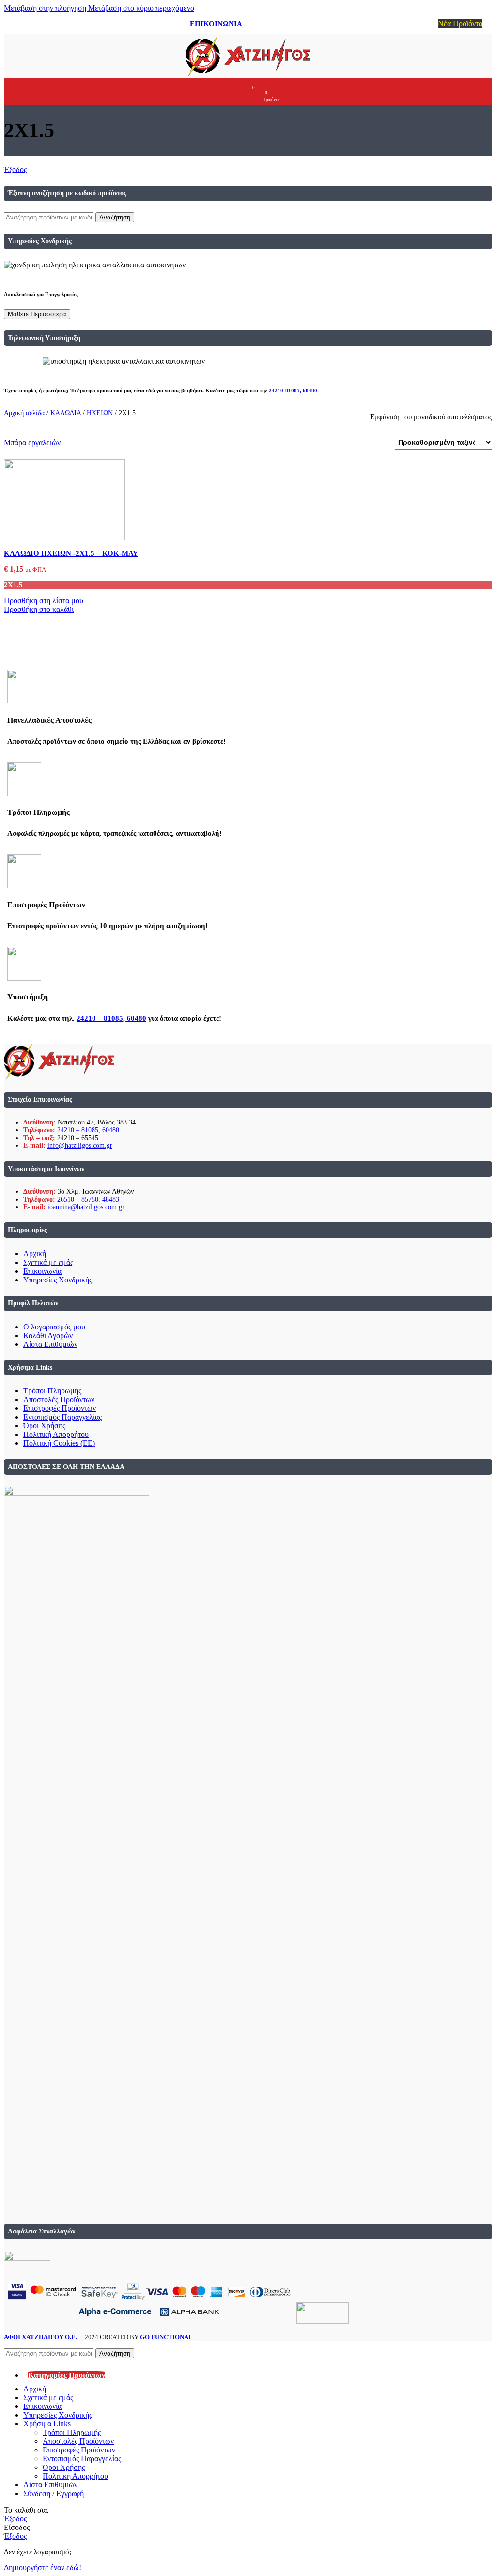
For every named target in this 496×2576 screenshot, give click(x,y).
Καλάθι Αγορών (48, 1335)
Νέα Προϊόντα (460, 23)
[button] (39, 609)
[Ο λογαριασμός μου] (232, 92)
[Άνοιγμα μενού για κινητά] (214, 92)
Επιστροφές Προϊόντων (60, 1408)
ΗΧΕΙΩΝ (101, 413)
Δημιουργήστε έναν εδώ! (43, 2568)
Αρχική (35, 1254)
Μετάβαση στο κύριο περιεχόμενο (141, 8)
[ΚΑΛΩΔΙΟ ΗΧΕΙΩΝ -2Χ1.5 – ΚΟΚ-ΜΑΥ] (64, 538)
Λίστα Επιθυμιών (50, 1344)
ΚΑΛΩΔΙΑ (67, 413)
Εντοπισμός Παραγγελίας (62, 1417)
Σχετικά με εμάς (48, 1262)
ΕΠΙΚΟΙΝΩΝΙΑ (216, 24)
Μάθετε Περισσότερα (37, 314)
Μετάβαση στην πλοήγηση (46, 8)
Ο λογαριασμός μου (54, 1327)
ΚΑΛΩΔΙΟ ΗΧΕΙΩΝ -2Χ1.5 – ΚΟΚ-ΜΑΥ (71, 553)
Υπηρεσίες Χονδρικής (58, 1280)
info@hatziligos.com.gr (80, 1146)
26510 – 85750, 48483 (88, 1199)
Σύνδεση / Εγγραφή (54, 2493)
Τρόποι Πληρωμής (52, 1391)
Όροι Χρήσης (44, 1426)
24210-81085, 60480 (293, 390)
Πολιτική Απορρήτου (56, 1434)
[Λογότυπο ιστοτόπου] (248, 76)
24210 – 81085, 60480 (111, 1018)
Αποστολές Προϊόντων (59, 1399)
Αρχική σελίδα (25, 413)
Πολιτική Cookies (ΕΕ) (59, 1443)
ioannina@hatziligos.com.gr (86, 1207)
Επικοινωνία (42, 1271)
